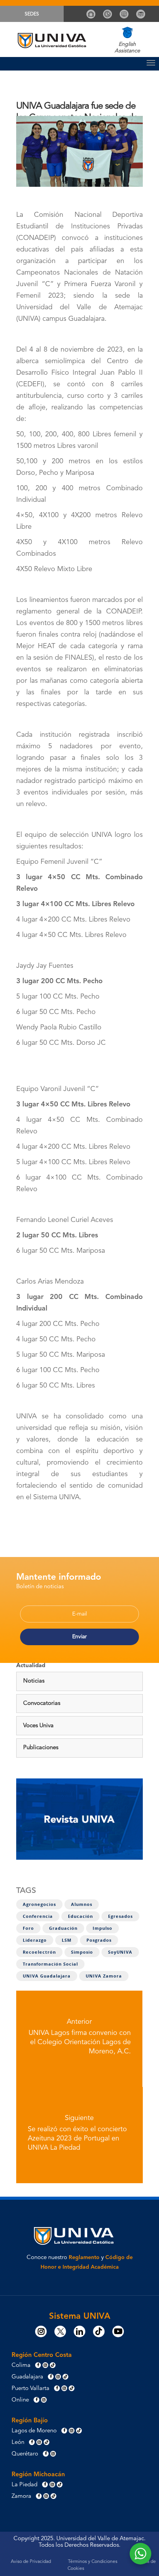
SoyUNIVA (120, 1952)
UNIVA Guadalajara (47, 1976)
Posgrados (99, 1940)
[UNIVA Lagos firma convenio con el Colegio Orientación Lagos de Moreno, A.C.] (79, 2039)
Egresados (120, 1916)
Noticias (34, 1681)
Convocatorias (42, 1704)
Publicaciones (41, 1748)
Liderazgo (35, 1940)
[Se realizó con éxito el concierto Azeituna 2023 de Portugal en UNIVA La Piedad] (79, 2135)
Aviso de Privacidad (31, 2562)
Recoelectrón (39, 1952)
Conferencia (38, 1916)
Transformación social (50, 1964)
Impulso (102, 1928)
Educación (80, 1916)
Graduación (63, 1928)
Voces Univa (38, 1726)
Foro (28, 1928)
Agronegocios (39, 1904)
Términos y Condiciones (93, 2562)
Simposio (82, 1952)
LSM (67, 1940)
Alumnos (82, 1904)
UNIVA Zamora (104, 1976)
